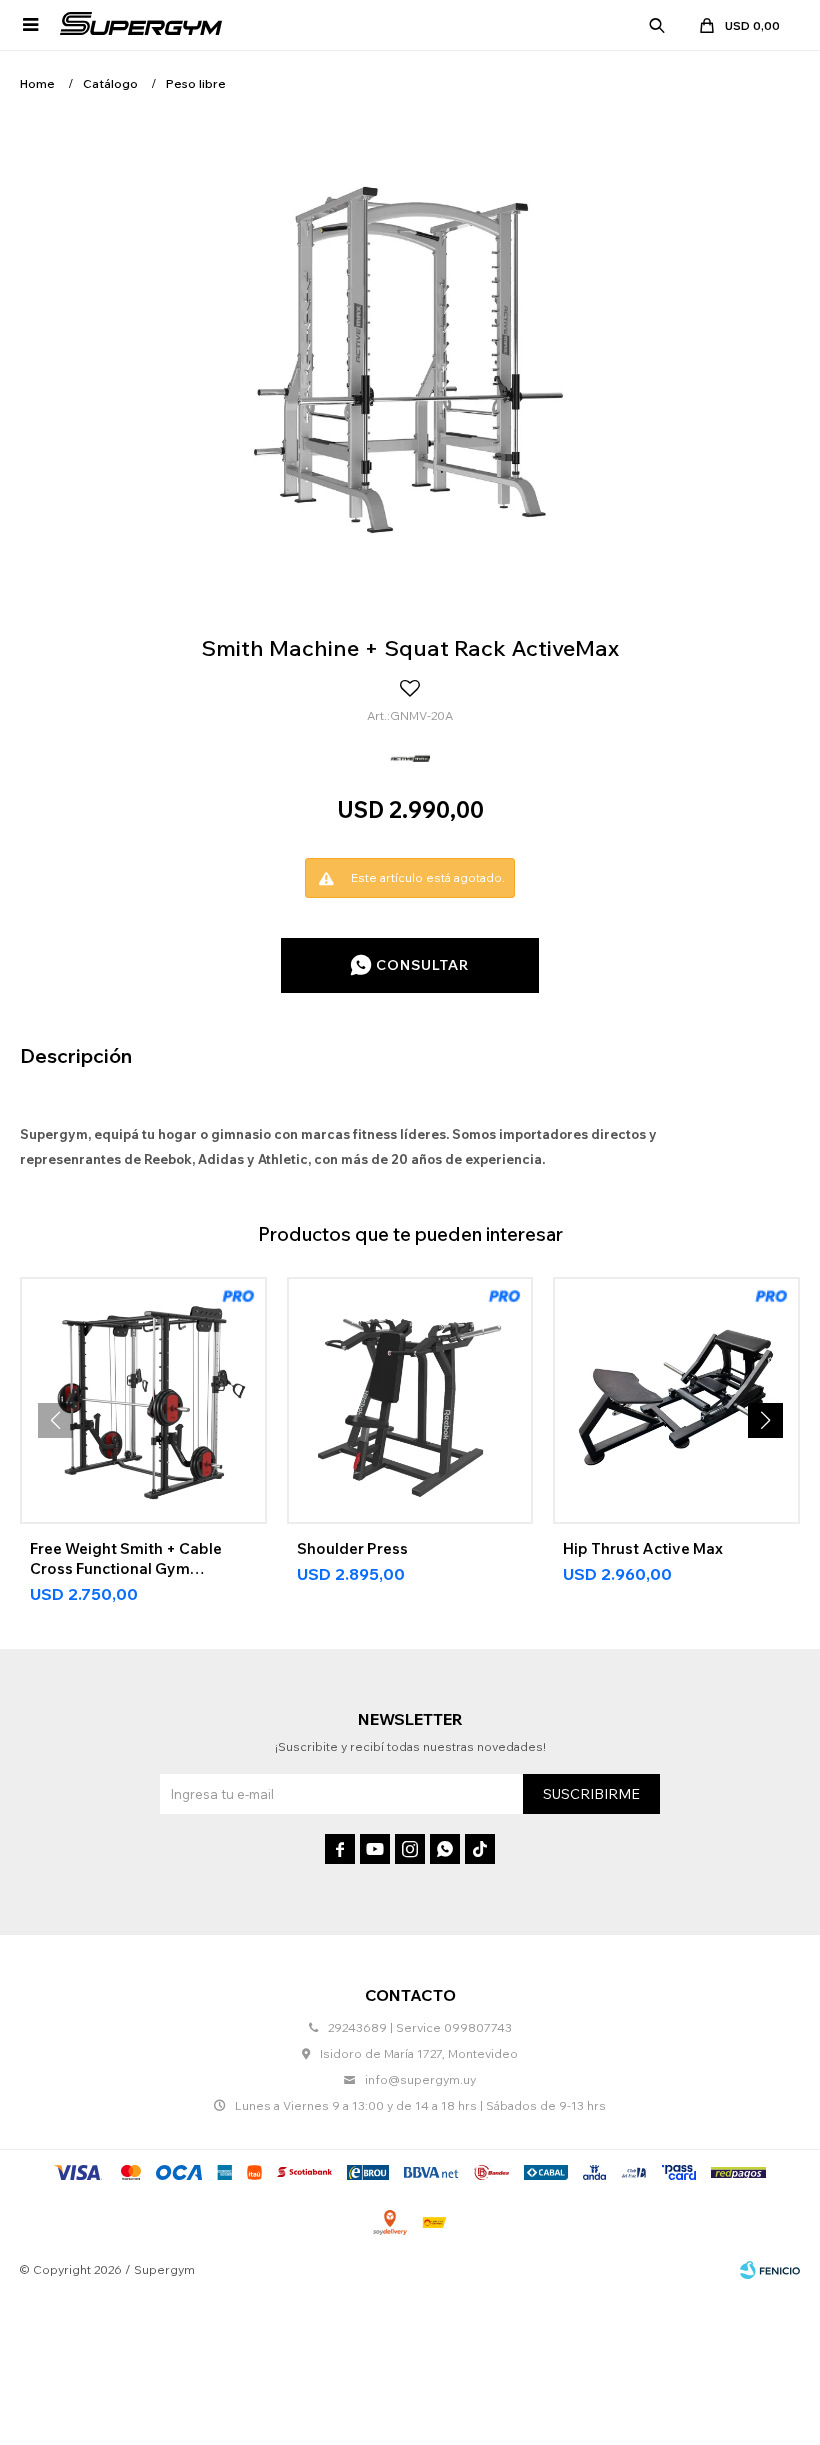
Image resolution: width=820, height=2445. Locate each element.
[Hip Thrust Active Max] (676, 1400)
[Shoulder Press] (410, 1400)
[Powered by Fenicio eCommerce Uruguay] (770, 2270)
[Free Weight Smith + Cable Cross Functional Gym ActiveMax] (143, 1400)
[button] (657, 25)
